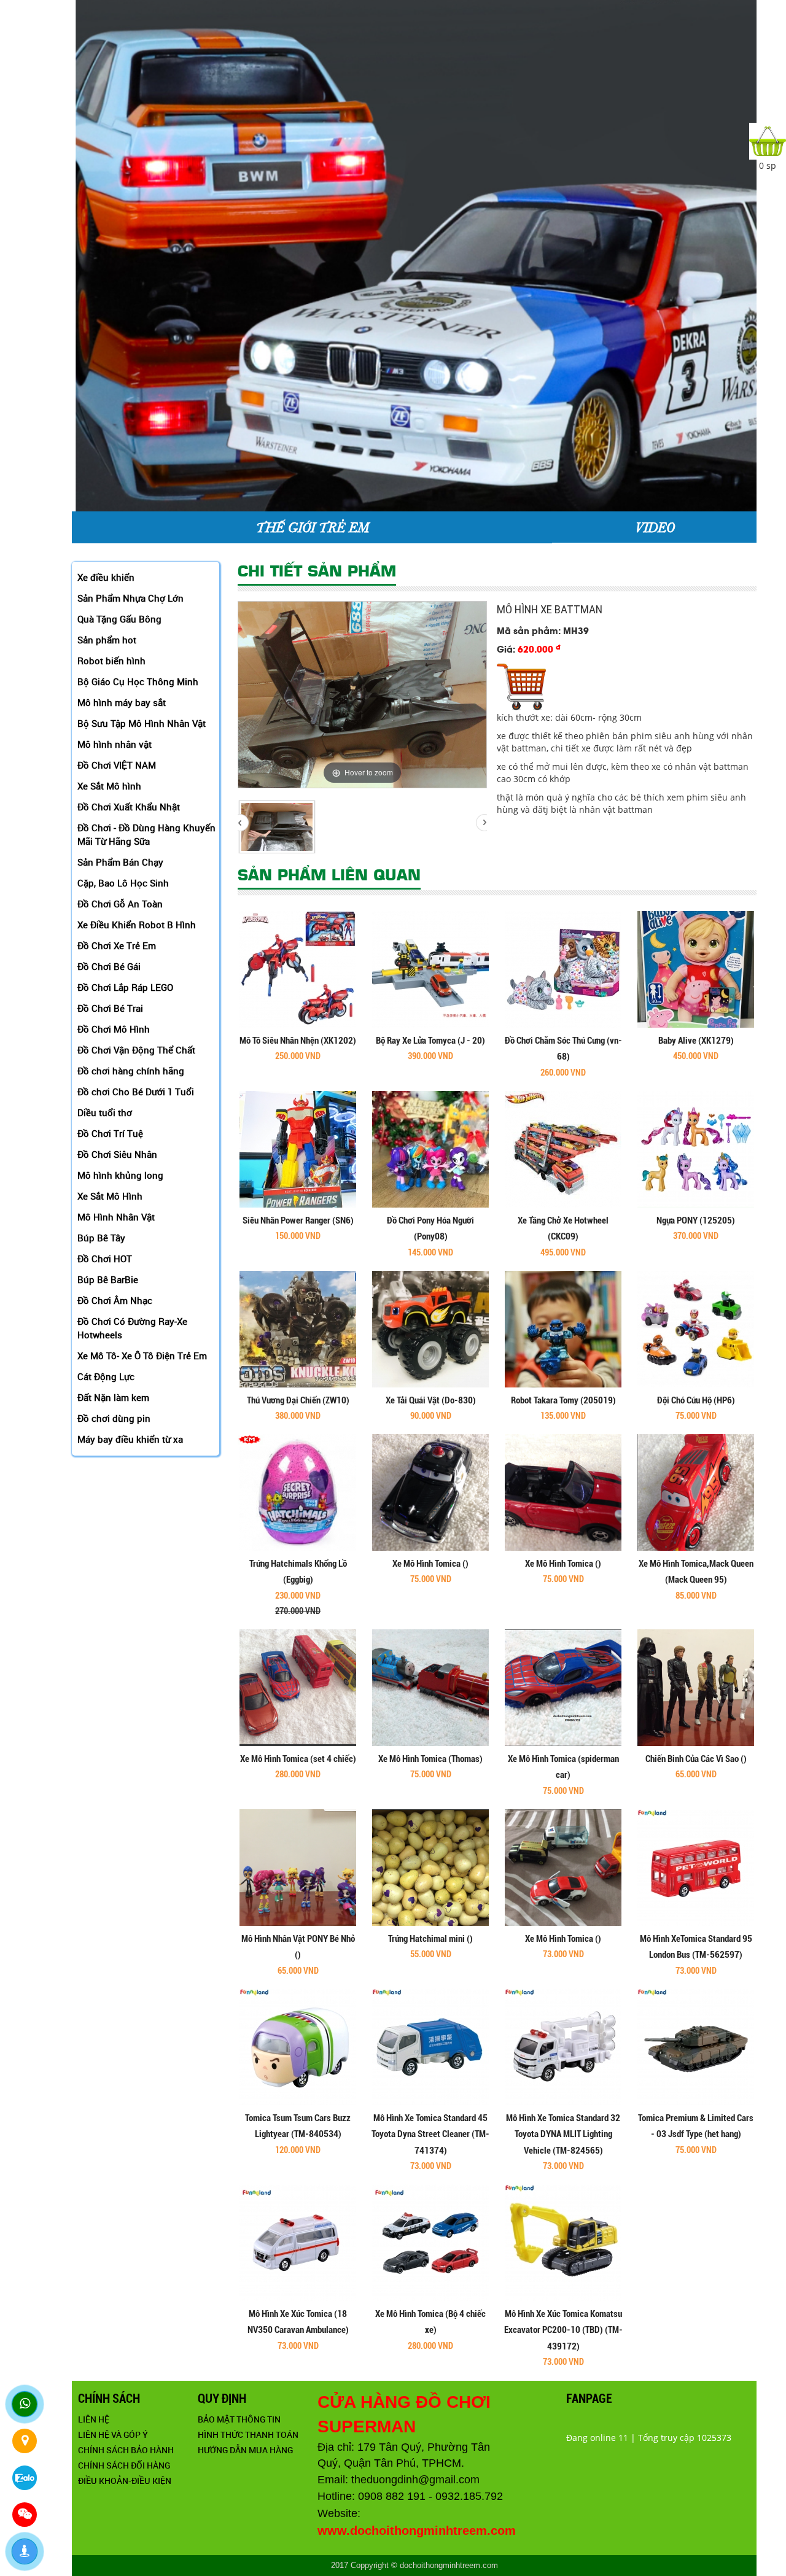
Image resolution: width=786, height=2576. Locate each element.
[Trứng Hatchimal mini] (430, 1866)
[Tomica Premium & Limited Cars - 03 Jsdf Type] (696, 2046)
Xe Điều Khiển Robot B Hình (137, 925)
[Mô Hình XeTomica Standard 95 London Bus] (696, 1866)
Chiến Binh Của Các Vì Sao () (696, 1759)
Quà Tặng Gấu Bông (119, 619)
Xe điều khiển (106, 577)
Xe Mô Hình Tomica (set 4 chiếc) (298, 1759)
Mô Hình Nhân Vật (116, 1217)
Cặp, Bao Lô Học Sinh (123, 883)
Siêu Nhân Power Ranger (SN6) (298, 1220)
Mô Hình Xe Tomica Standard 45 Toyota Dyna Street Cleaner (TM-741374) (430, 2134)
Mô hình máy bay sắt (122, 702)
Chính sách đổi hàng (124, 2465)
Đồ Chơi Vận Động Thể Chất (136, 1050)
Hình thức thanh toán (248, 2434)
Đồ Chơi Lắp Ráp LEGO (125, 987)
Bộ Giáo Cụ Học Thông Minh (138, 681)
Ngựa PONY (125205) (696, 1220)
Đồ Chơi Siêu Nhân (117, 1154)
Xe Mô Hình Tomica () (430, 1564)
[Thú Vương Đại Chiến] (298, 1328)
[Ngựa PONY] (696, 1148)
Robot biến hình (111, 661)
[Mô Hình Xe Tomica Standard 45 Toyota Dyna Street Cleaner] (430, 2046)
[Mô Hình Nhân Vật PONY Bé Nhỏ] (298, 1866)
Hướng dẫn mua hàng (245, 2450)
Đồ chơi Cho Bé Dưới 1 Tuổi (136, 1092)
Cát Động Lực (106, 1376)
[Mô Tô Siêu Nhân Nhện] (298, 968)
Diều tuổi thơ (105, 1112)
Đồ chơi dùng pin (114, 1418)
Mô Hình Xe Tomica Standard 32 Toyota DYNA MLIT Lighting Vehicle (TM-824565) (563, 2134)
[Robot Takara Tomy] (563, 1328)
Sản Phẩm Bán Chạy (120, 862)
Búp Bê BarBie (108, 1279)
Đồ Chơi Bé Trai (110, 1008)
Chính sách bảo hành (126, 2450)
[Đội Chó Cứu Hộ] (696, 1328)
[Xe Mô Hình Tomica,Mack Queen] (696, 1492)
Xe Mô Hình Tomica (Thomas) (430, 1759)
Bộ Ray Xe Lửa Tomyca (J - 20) (430, 1041)
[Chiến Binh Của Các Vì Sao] (696, 1687)
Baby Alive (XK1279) (696, 1041)
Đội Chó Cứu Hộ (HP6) (696, 1400)
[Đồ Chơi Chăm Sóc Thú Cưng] (563, 968)
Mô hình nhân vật (115, 744)
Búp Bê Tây (101, 1238)
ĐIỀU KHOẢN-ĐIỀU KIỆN (125, 2481)
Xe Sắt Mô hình (109, 786)
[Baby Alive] (696, 968)
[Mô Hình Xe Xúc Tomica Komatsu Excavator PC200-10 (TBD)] (563, 2242)
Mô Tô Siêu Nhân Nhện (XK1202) (298, 1041)
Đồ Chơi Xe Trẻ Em (117, 945)
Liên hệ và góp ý (113, 2434)
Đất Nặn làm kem (113, 1397)
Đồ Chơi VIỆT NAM (117, 765)
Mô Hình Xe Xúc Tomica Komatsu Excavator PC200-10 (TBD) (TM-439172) (563, 2330)
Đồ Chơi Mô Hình (114, 1029)
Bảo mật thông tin (239, 2419)
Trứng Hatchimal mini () (430, 1939)
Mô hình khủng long (120, 1175)
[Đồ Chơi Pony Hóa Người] (430, 1148)
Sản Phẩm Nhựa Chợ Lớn (130, 598)
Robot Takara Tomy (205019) (563, 1400)
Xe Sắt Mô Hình (110, 1196)
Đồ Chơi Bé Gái (109, 966)
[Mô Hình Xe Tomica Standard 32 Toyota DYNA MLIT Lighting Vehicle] (563, 2046)
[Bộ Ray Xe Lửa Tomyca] (430, 968)
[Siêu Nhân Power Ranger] (298, 1148)
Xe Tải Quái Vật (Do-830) (431, 1400)
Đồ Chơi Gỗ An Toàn (120, 904)
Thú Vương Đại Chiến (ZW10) (298, 1400)
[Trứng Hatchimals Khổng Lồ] (298, 1492)
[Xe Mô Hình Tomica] (430, 1492)
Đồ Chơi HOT (105, 1259)
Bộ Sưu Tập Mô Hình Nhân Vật (142, 723)
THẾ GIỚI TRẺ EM (312, 527)
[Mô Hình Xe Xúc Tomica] (298, 2242)
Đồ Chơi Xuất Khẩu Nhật (129, 807)
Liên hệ (94, 2419)
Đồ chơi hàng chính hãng (131, 1071)
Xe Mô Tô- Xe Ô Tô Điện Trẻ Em (142, 1356)
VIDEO (654, 527)
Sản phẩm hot (107, 640)
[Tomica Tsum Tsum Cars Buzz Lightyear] (298, 2046)
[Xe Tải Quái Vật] (430, 1328)
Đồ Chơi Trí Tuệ (110, 1133)
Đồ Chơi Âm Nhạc (115, 1300)
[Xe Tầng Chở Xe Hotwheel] (563, 1148)
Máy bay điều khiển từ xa (130, 1439)
